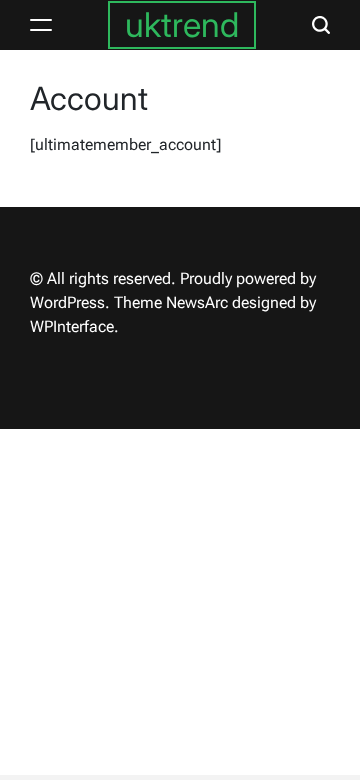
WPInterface (72, 326)
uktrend (182, 24)
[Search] (321, 25)
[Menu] (41, 25)
